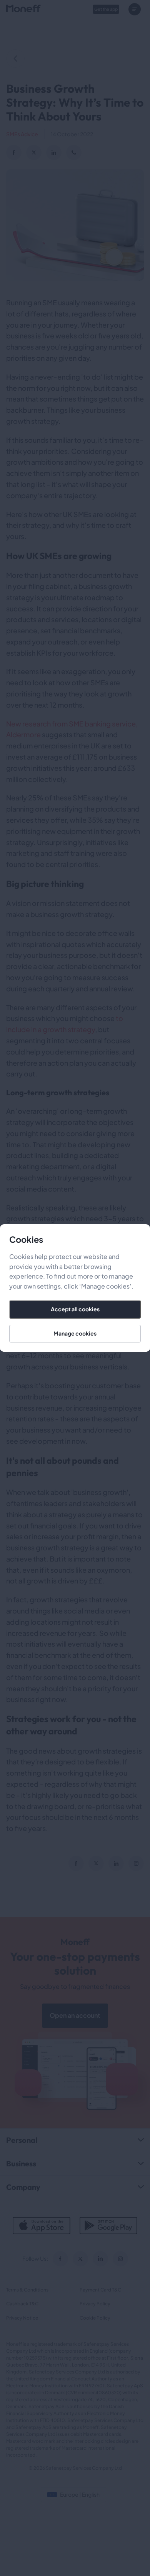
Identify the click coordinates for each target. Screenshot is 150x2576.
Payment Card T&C (100, 2290)
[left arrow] (15, 59)
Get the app (106, 9)
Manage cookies (75, 1333)
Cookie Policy (95, 2318)
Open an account (75, 2015)
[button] (136, 9)
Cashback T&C (22, 2304)
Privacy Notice (22, 2318)
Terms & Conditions (27, 2290)
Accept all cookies (75, 1309)
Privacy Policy (95, 2304)
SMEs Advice (22, 134)
